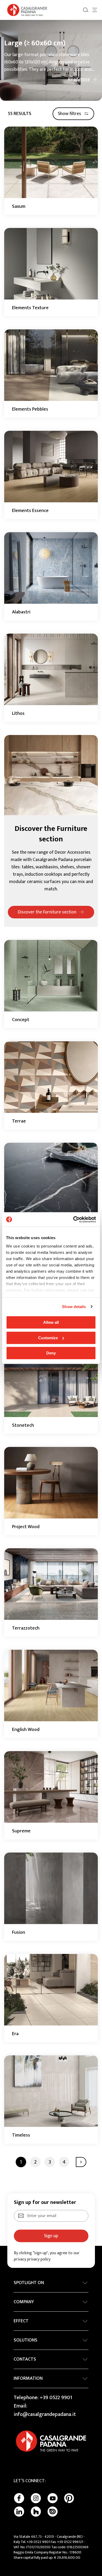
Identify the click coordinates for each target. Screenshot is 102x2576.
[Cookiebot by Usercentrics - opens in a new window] (73, 1219)
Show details (74, 1307)
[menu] (95, 10)
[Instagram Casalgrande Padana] (36, 2498)
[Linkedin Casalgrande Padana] (19, 2512)
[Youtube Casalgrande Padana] (53, 2498)
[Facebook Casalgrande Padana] (19, 2498)
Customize (48, 1338)
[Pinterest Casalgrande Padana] (69, 2498)
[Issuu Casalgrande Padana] (53, 2512)
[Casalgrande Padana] (27, 10)
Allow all (51, 1322)
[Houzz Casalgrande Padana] (36, 2512)
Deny (51, 1353)
